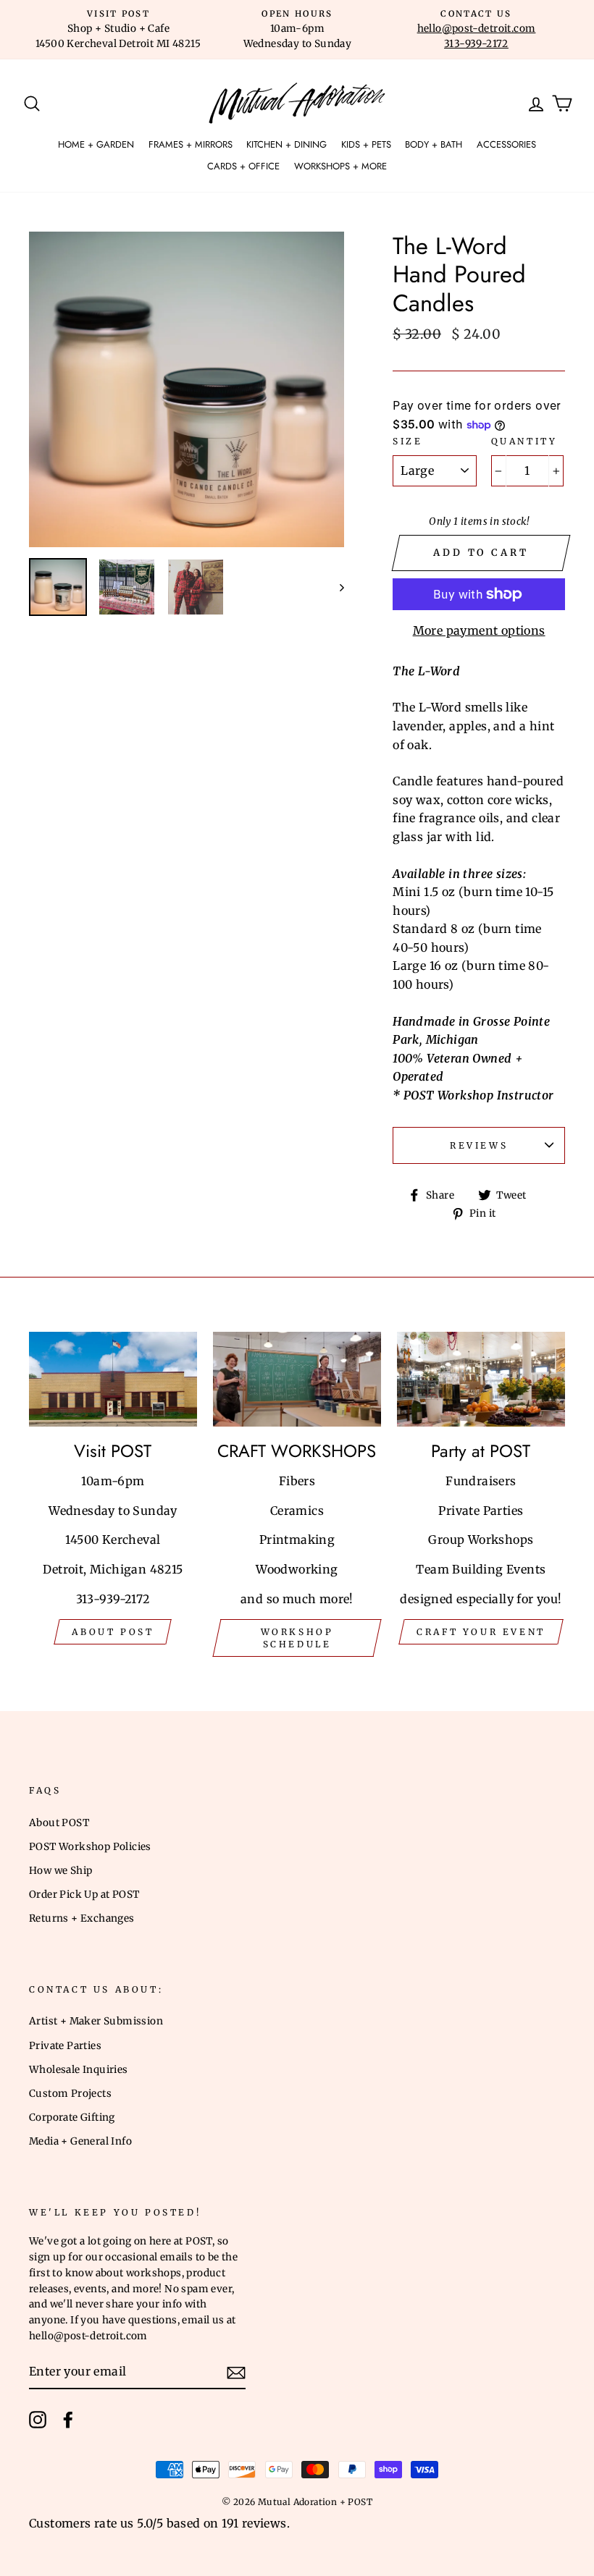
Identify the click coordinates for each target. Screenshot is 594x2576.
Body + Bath (434, 144)
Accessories (506, 144)
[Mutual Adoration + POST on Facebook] (68, 2420)
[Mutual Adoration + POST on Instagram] (38, 2420)
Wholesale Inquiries (79, 2070)
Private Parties (65, 2046)
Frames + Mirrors (191, 144)
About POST (59, 1823)
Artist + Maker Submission (96, 2021)
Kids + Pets (366, 144)
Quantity (524, 441)
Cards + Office (243, 166)
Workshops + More (340, 166)
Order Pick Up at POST (84, 1895)
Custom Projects (70, 2094)
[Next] (335, 587)
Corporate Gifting (72, 2117)
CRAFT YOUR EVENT (481, 1632)
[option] (118, 30)
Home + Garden (96, 144)
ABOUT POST (113, 1632)
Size (407, 441)
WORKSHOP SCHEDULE (297, 1638)
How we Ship (60, 1871)
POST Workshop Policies (90, 1847)
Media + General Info (80, 2141)
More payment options (479, 630)
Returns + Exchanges (82, 1918)
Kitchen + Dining (286, 144)
